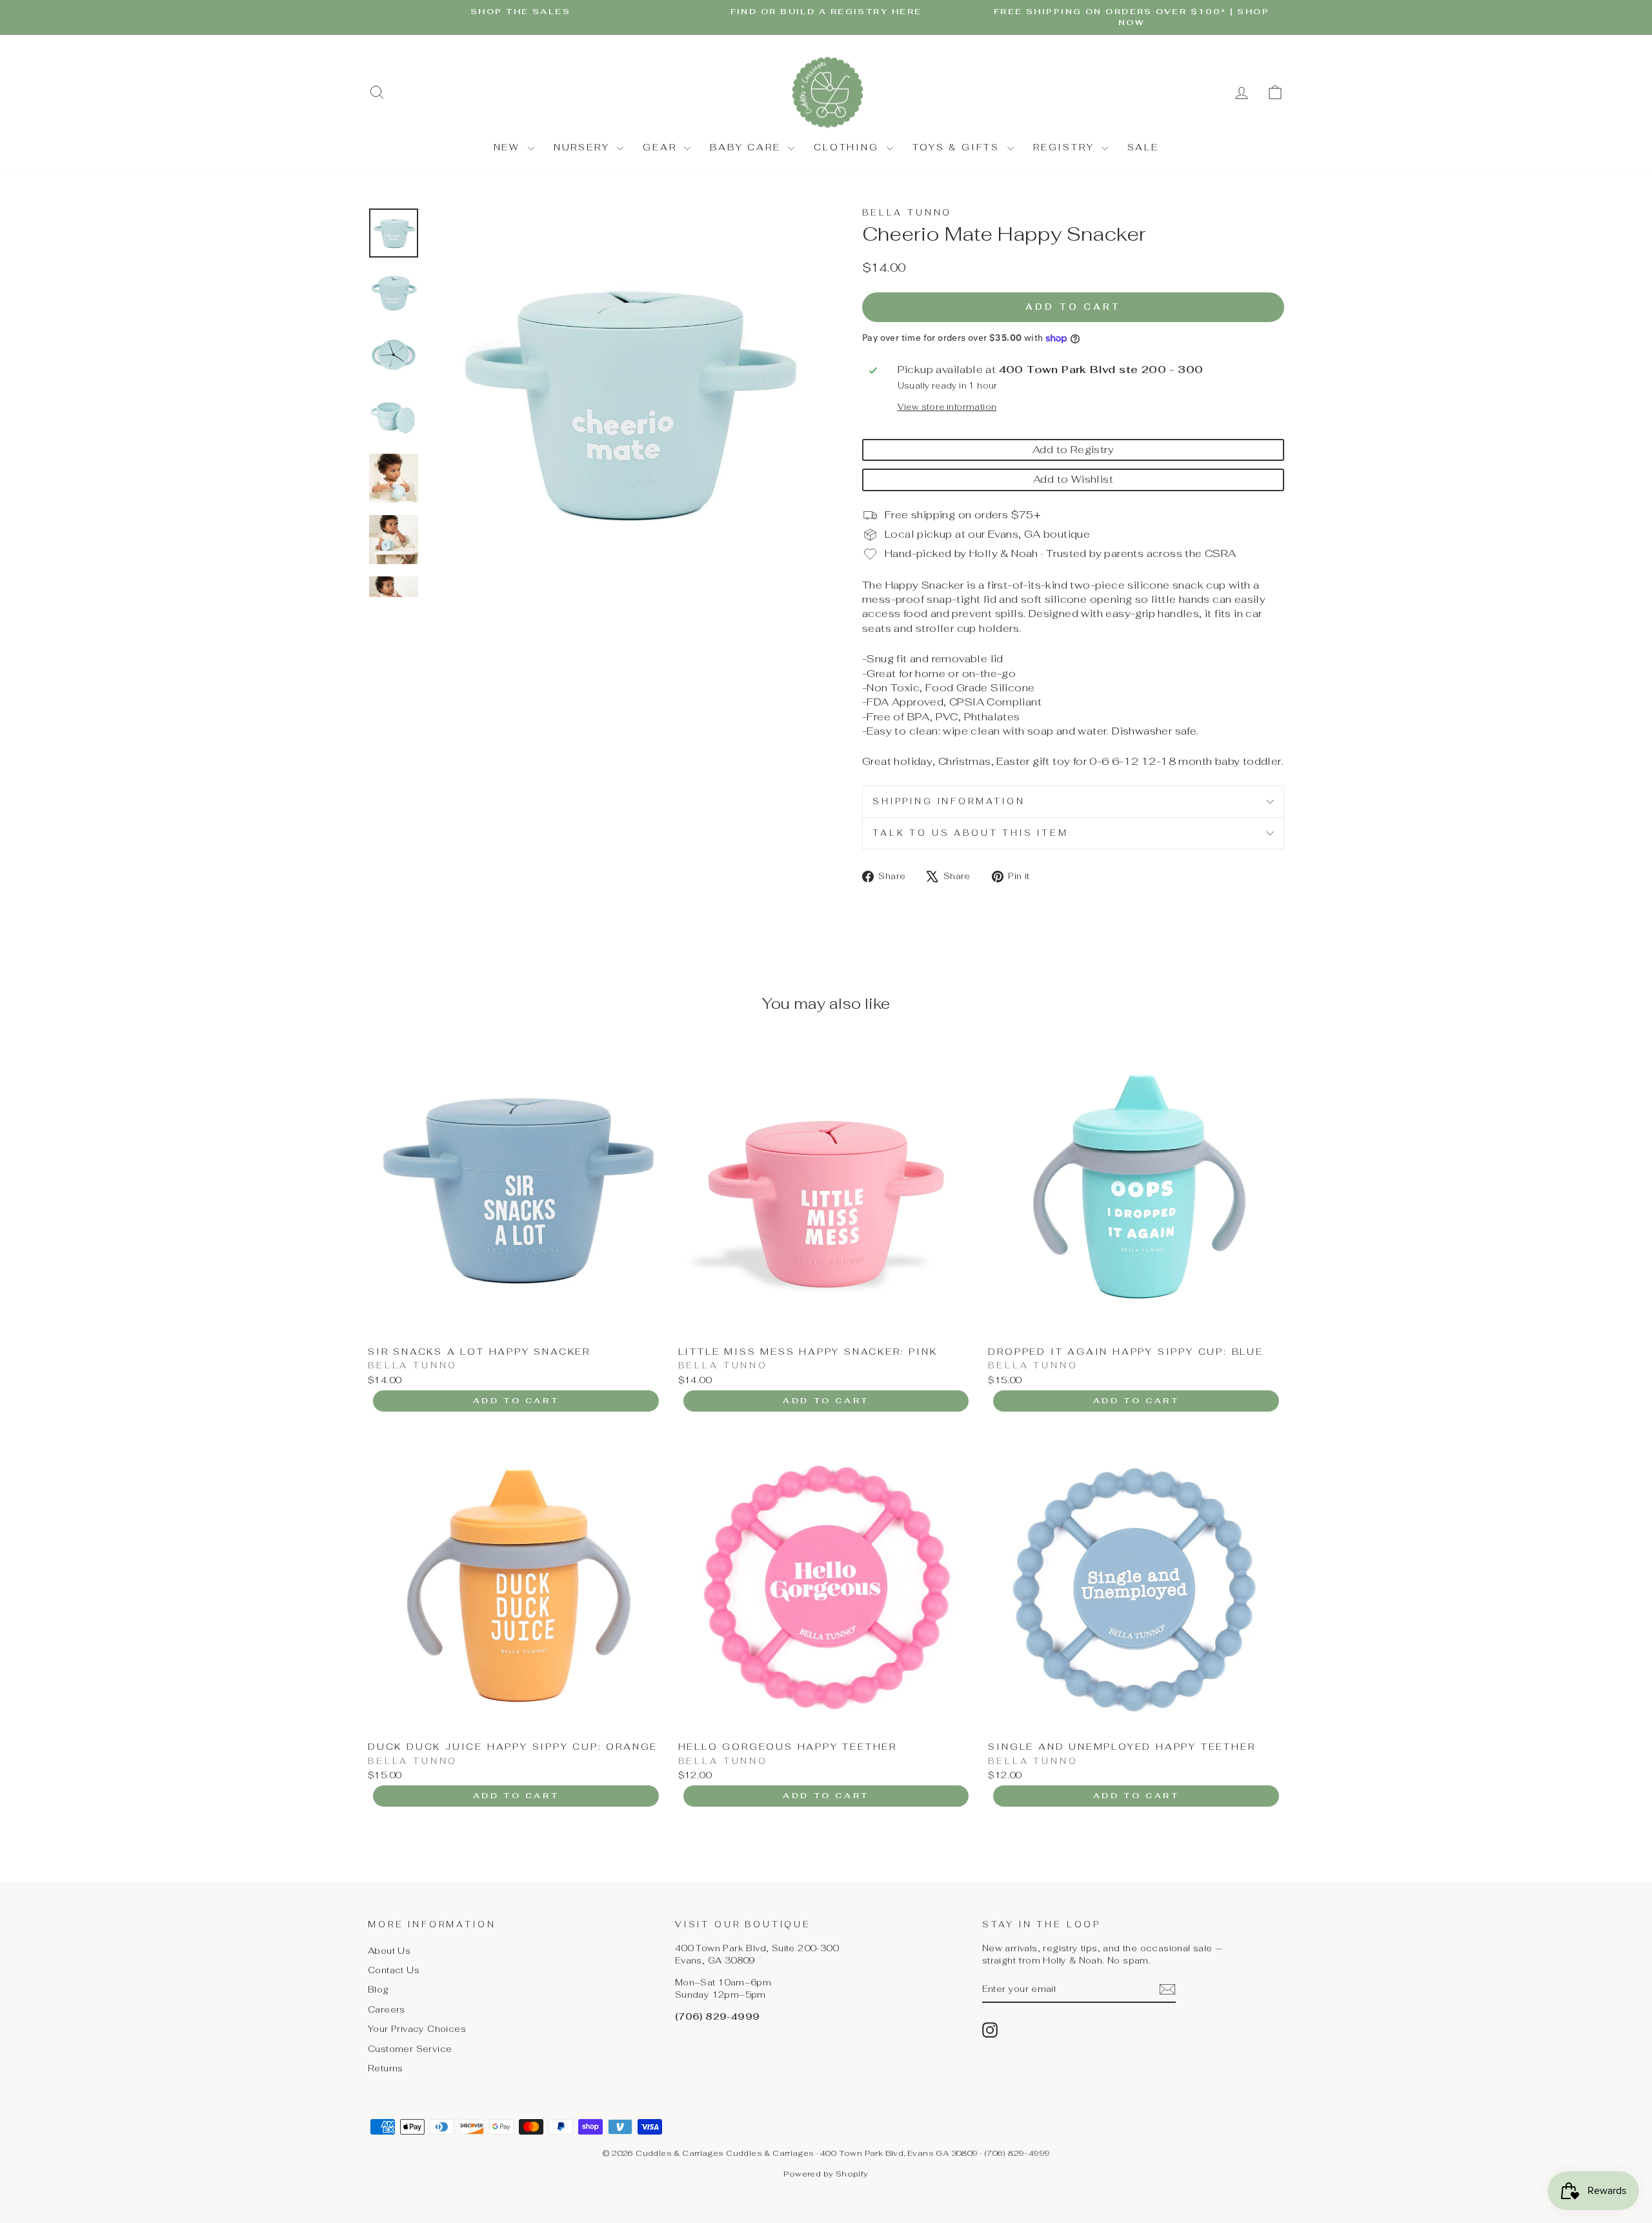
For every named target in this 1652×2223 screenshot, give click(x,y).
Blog (378, 1989)
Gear (662, 147)
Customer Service (410, 2049)
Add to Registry (1073, 450)
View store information (947, 407)
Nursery (584, 147)
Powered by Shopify (826, 2174)
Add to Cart (516, 1401)
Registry (1066, 147)
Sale (1143, 147)
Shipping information (949, 801)
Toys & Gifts (958, 147)
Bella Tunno (907, 213)
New (509, 147)
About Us (389, 1951)
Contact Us (394, 1970)
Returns (386, 2068)
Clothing (848, 147)
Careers (387, 2009)
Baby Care (747, 147)
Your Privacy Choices (417, 2029)
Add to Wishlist (1073, 479)
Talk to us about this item (971, 833)
